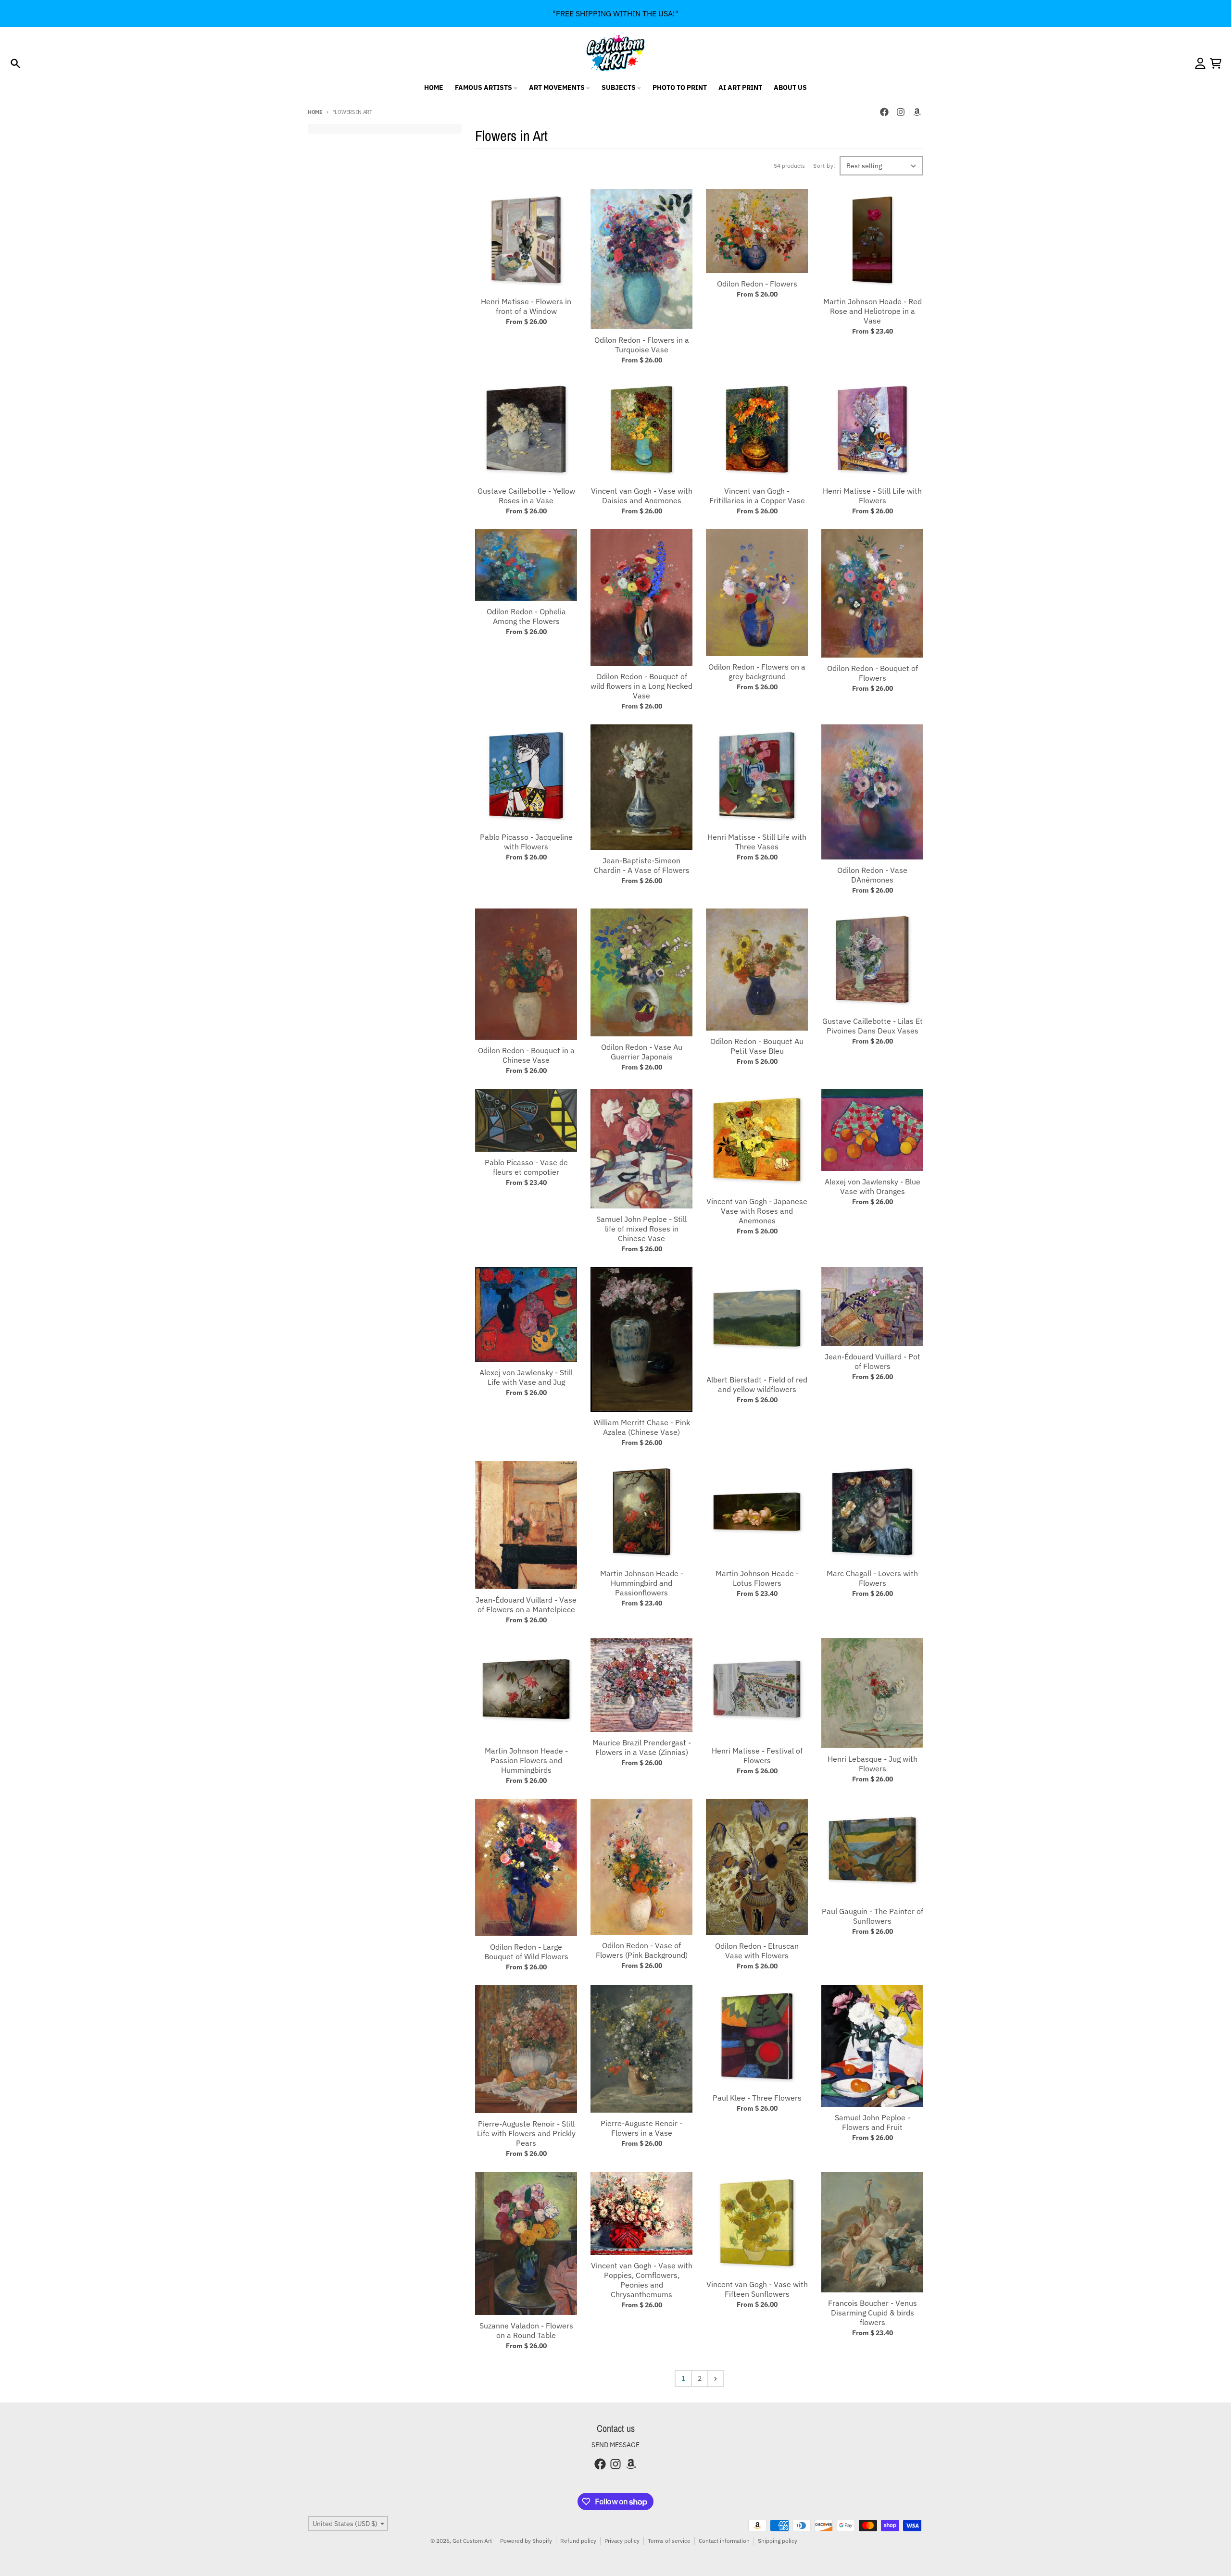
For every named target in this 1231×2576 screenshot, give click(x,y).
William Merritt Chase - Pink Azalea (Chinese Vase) (642, 1427)
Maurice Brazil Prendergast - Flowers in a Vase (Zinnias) (642, 1747)
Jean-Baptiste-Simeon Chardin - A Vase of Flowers (642, 865)
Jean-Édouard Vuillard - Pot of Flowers (873, 1361)
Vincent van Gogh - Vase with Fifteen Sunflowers (757, 2289)
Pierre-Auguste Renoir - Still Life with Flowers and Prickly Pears (526, 2133)
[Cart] (1216, 63)
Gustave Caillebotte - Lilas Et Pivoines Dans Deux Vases (873, 1026)
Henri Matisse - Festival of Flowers (757, 1755)
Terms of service (669, 2541)
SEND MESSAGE (615, 2445)
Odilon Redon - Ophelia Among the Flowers (526, 616)
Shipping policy (778, 2541)
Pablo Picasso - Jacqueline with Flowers (526, 842)
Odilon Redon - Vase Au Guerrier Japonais (642, 1052)
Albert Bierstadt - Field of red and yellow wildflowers (757, 1384)
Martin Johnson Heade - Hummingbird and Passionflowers (642, 1583)
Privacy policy (622, 2541)
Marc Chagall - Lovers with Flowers (872, 1578)
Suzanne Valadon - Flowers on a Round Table (526, 2330)
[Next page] (716, 2378)
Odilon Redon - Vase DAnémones (872, 875)
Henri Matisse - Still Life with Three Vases (757, 842)
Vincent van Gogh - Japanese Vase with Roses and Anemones (757, 1211)
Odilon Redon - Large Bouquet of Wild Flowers (526, 1952)
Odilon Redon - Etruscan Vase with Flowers (757, 1951)
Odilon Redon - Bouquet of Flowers (873, 673)
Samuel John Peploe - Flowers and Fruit (873, 2122)
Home (315, 112)
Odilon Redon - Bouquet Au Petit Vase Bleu (757, 1046)
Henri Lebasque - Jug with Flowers (873, 1764)
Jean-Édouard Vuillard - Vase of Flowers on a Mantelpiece (526, 1605)
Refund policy (578, 2541)
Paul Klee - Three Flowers (757, 2098)
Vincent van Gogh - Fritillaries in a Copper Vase (757, 496)
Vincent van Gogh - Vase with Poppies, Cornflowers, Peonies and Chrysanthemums (642, 2280)
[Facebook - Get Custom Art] (884, 112)
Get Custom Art (472, 2541)
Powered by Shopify (526, 2541)
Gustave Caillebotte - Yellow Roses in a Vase (526, 496)
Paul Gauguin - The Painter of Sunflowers (873, 1916)
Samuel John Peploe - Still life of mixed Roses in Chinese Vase (641, 1229)
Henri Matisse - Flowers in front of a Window (526, 306)
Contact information (724, 2541)
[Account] (1200, 63)
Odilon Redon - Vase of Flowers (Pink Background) (642, 1950)
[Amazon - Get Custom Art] (917, 112)
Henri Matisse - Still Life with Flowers (872, 496)
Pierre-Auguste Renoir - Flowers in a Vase (641, 2128)
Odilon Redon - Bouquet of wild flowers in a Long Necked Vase (641, 686)
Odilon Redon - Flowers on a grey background (757, 672)
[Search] (15, 63)
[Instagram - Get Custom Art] (901, 112)
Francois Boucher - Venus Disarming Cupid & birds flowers (873, 2313)
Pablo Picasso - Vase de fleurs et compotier (526, 1167)
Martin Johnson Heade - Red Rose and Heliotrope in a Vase (873, 311)
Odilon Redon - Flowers (757, 284)
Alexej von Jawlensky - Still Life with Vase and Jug (526, 1377)
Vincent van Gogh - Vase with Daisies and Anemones (642, 496)
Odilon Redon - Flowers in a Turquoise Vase (642, 345)
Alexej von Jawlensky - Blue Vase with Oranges (873, 1186)
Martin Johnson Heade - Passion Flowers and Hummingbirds (526, 1760)
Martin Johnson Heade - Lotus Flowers (757, 1578)
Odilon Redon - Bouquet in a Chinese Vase (526, 1055)
